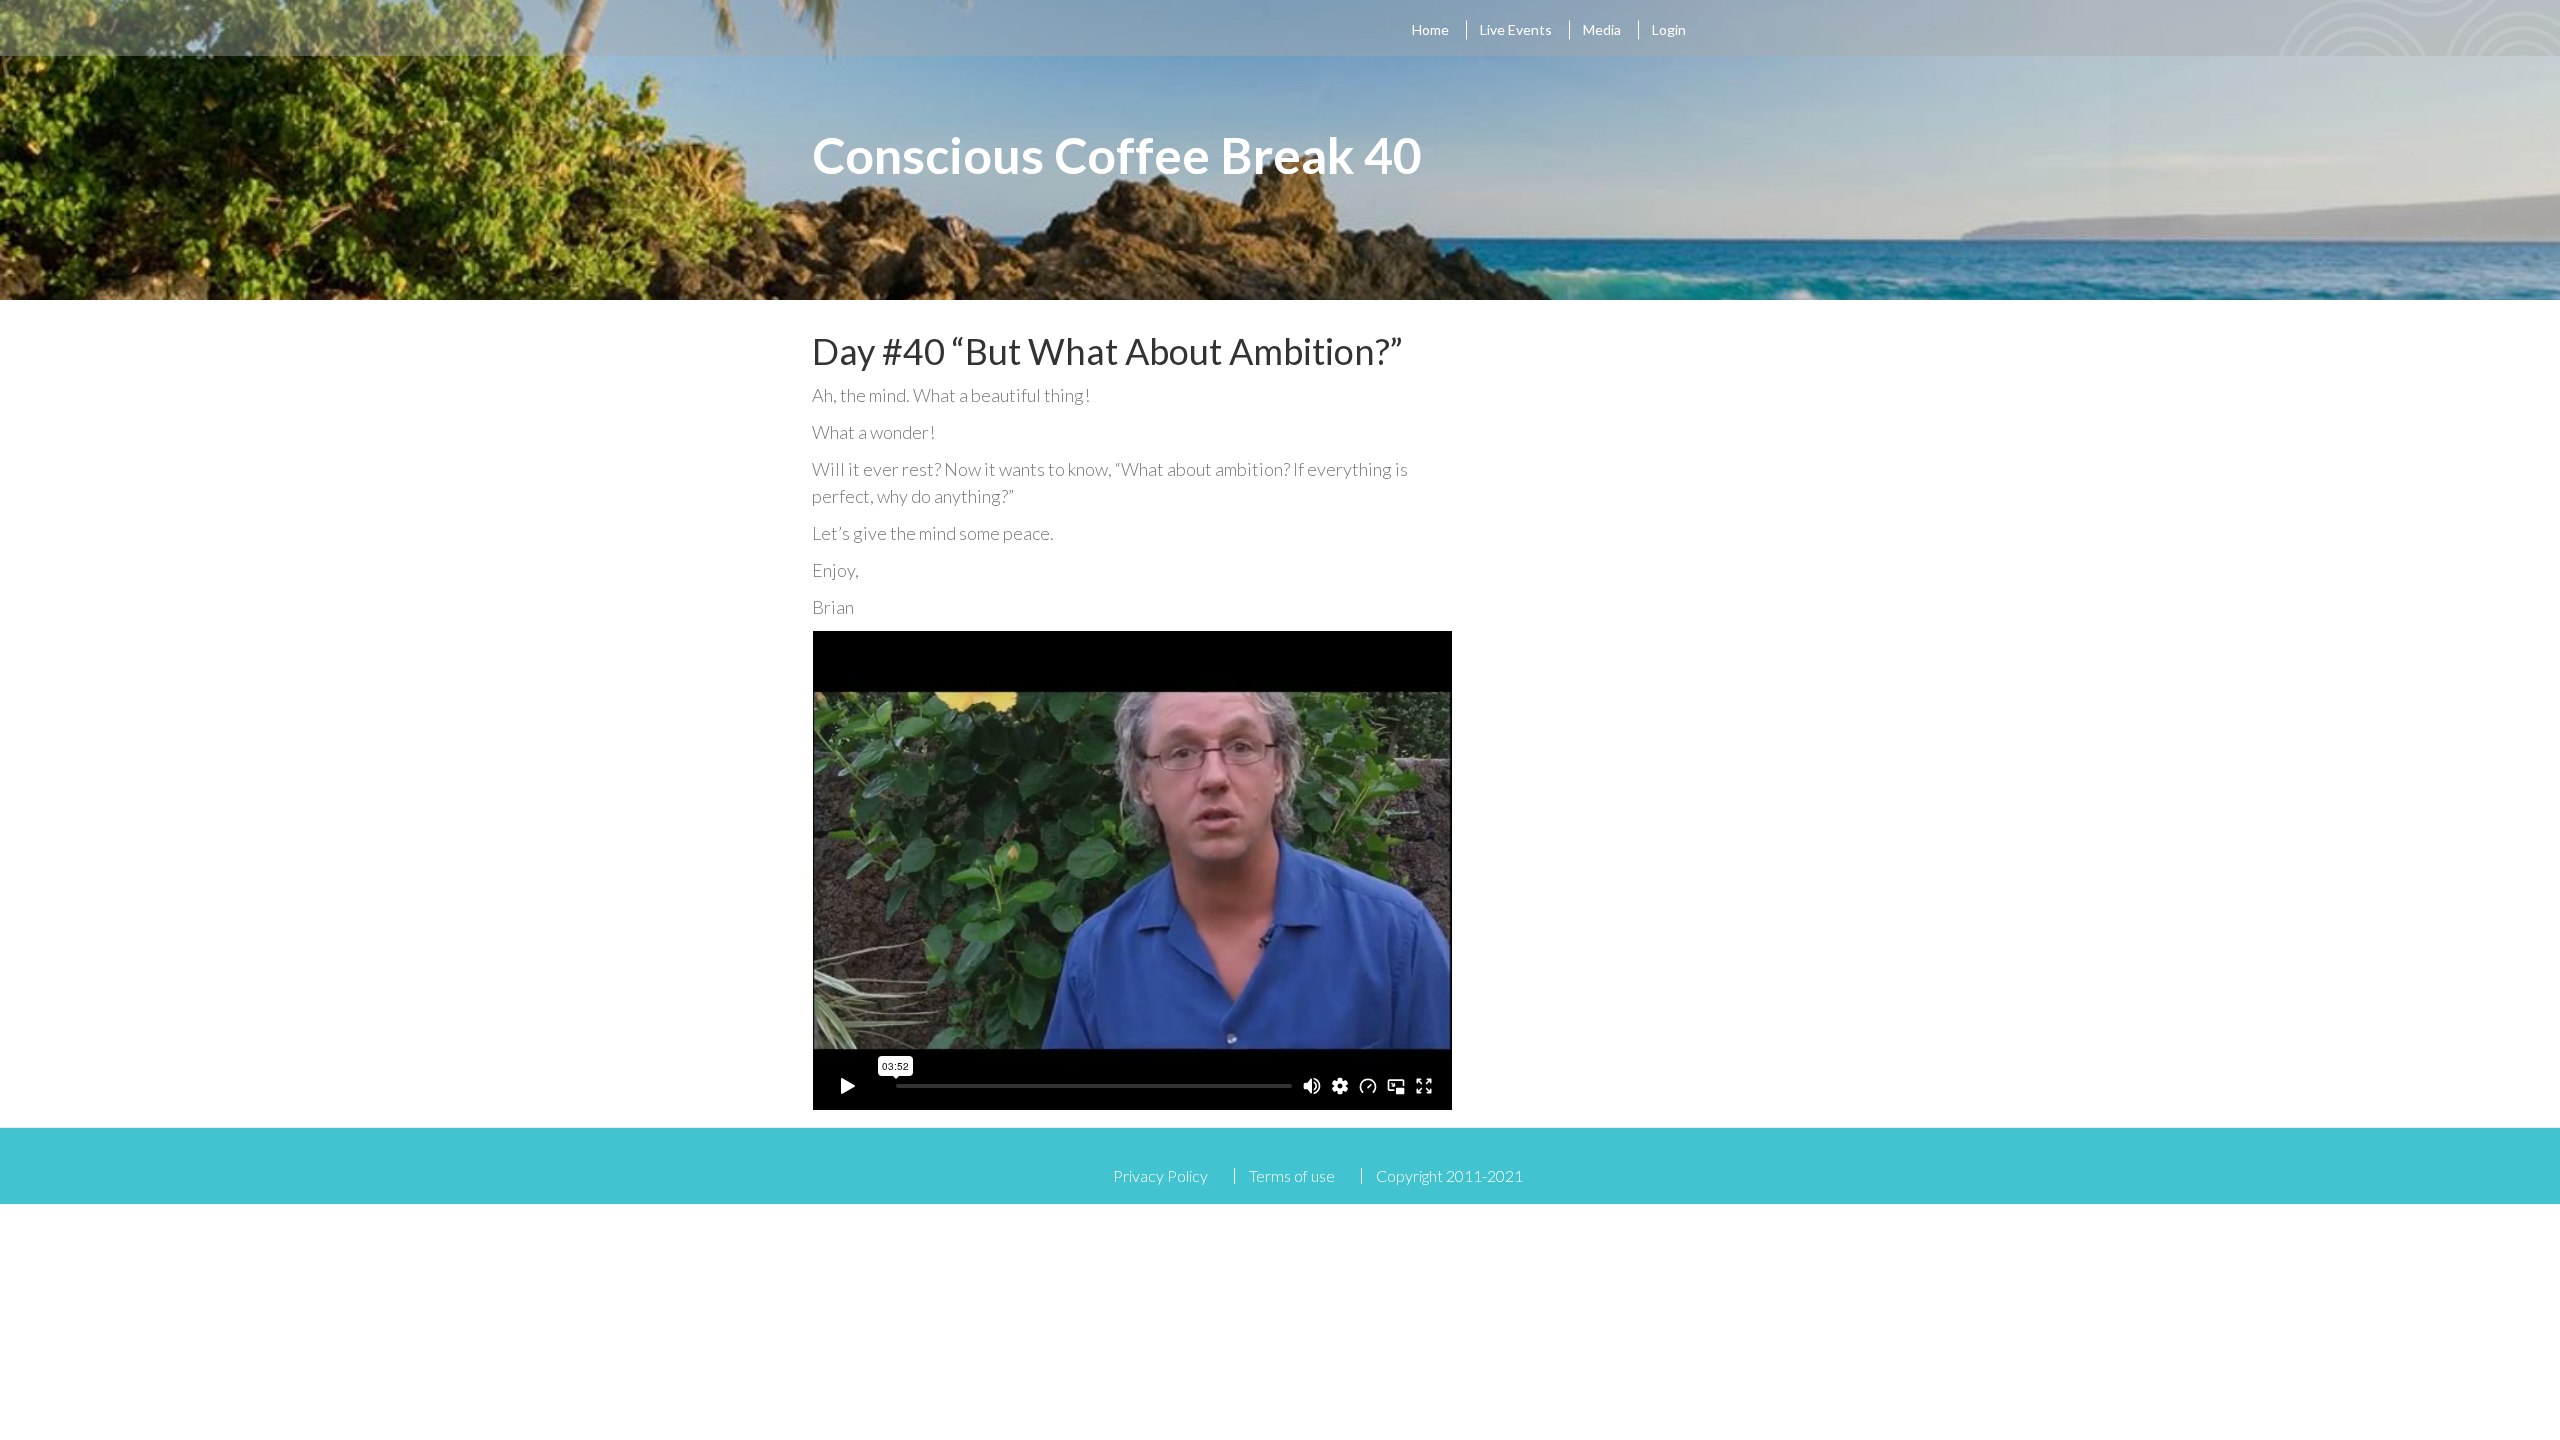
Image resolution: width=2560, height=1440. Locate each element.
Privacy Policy (1160, 1175)
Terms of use (1292, 1175)
